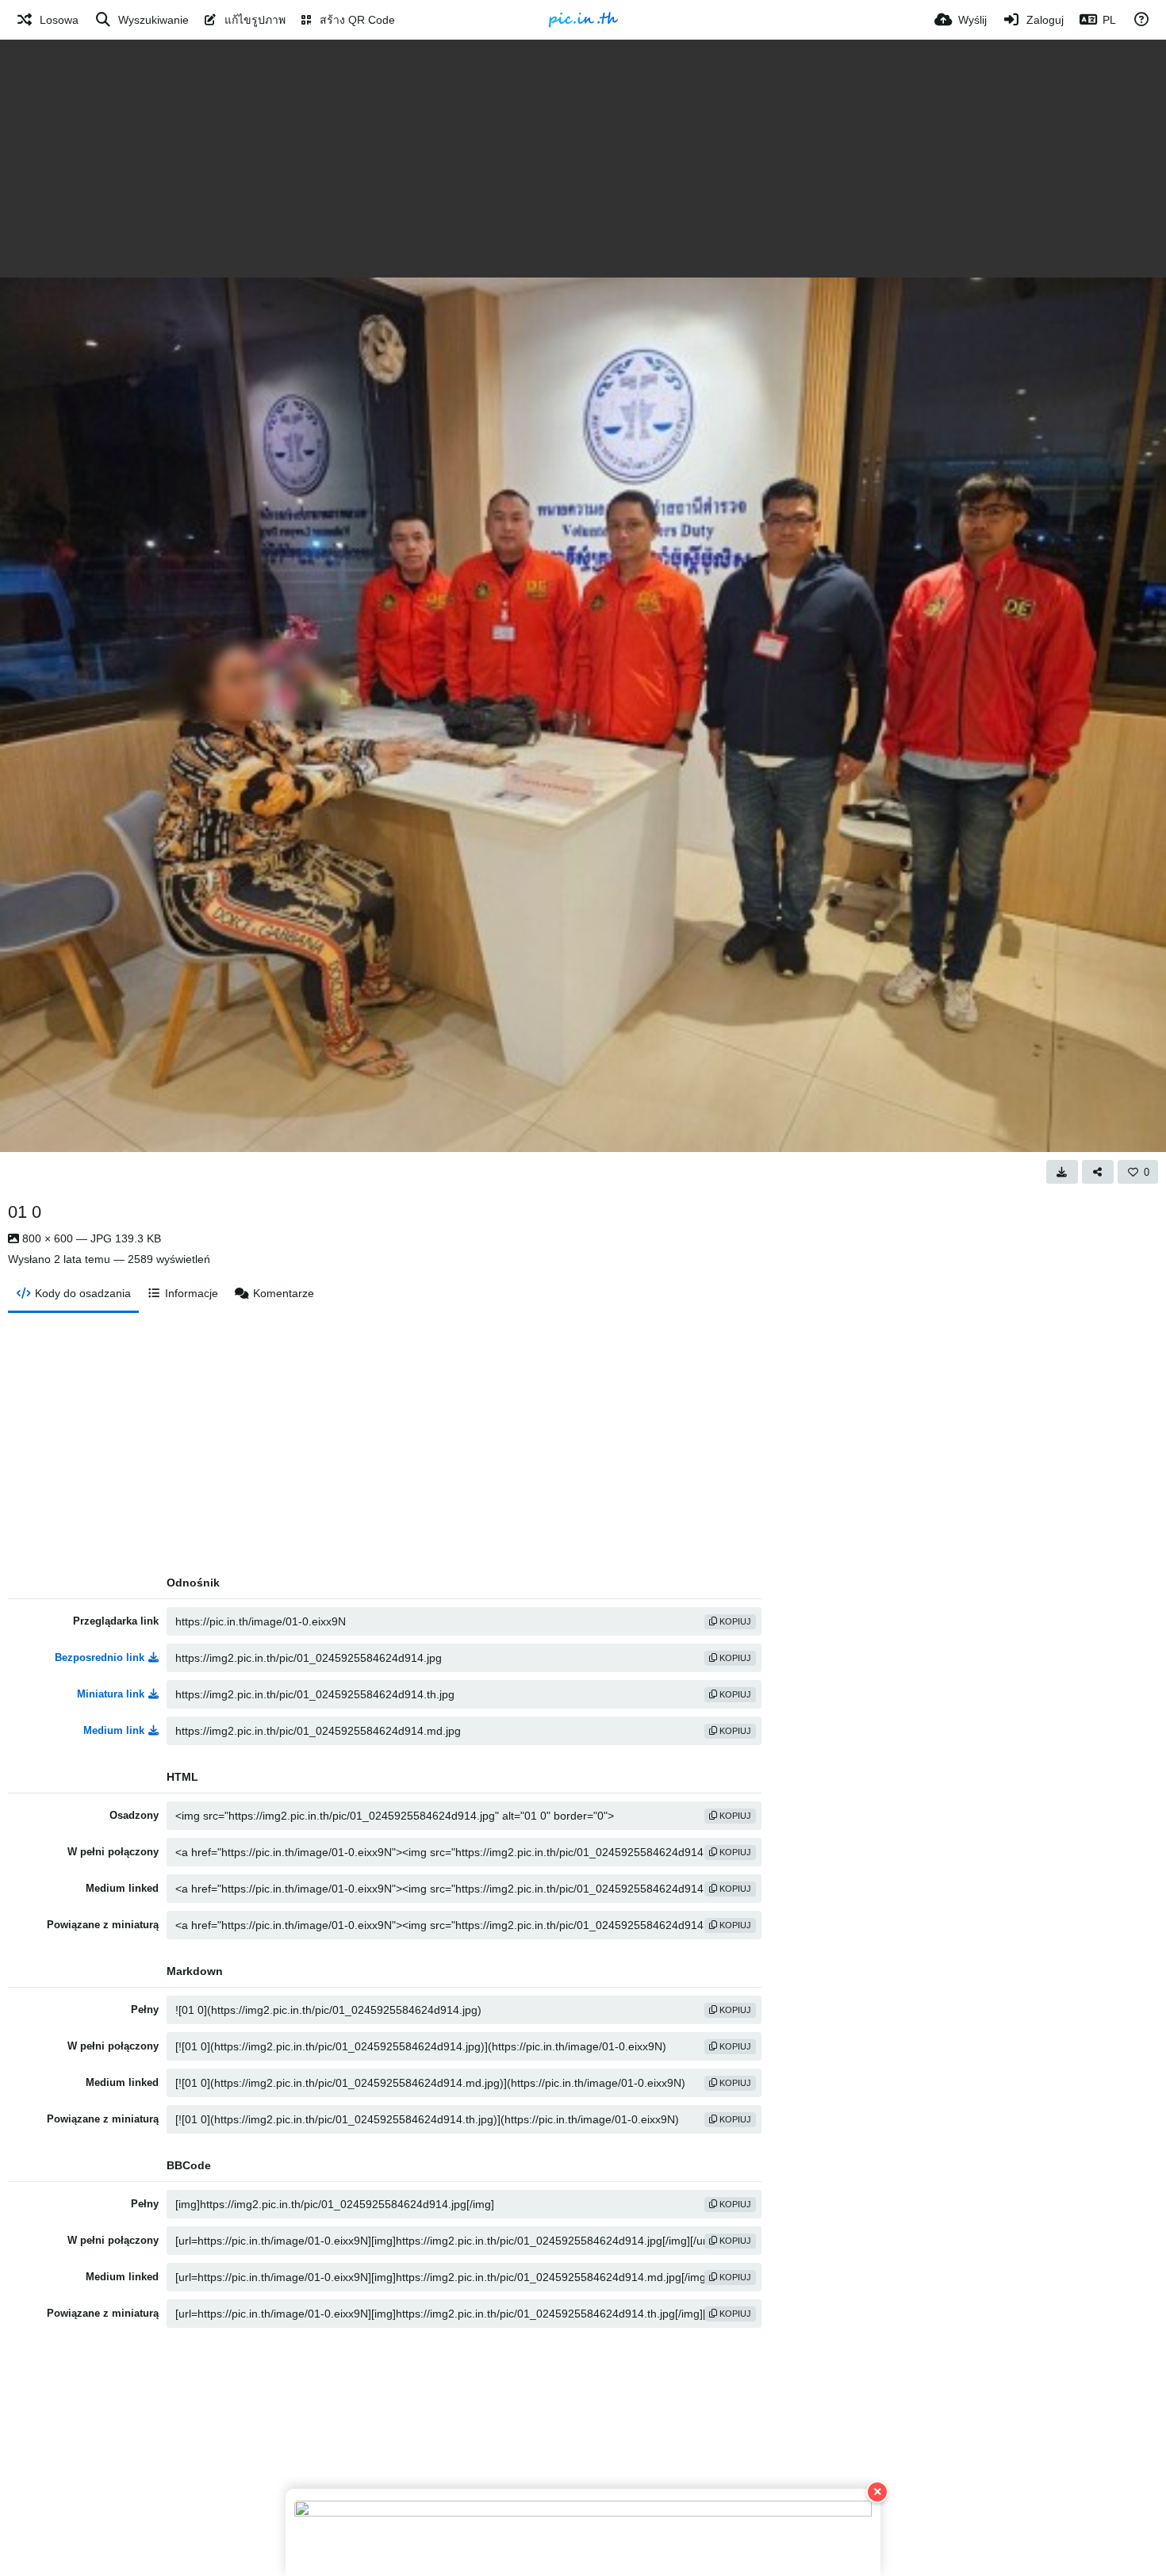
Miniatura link (111, 1694)
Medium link (114, 1730)
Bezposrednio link (100, 1657)
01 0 (25, 1212)
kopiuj (734, 1621)
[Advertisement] (583, 159)
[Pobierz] (1062, 1172)
